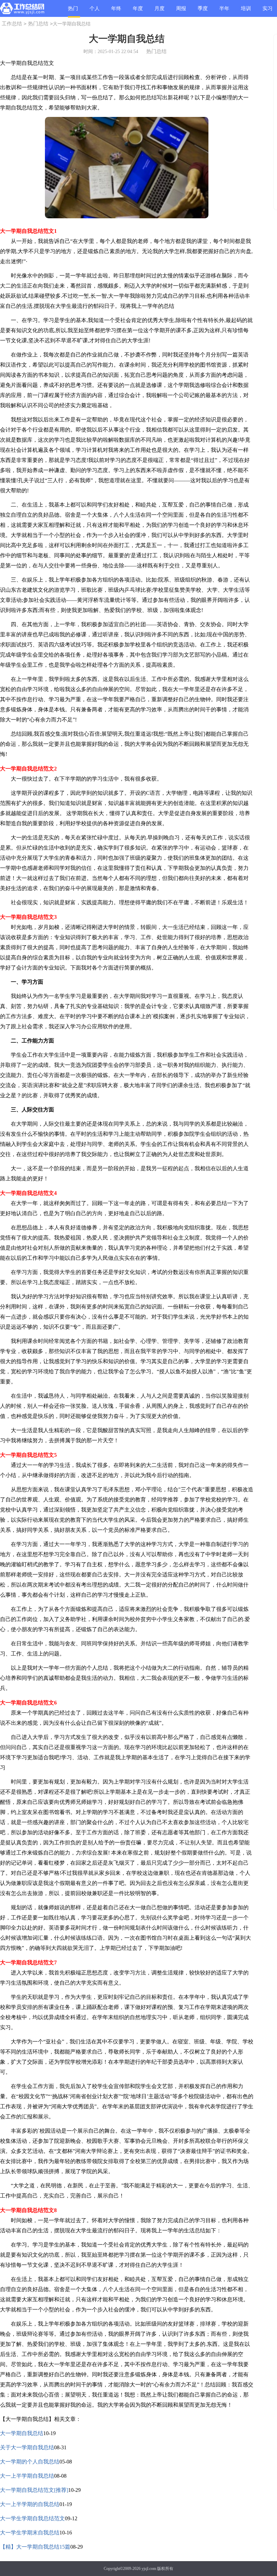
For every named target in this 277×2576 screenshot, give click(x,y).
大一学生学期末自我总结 (30, 2533)
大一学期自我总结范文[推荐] (34, 2490)
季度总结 (203, 11)
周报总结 (181, 11)
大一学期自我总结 (22, 2433)
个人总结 (95, 11)
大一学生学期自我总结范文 (32, 2518)
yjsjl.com (149, 2569)
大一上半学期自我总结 (27, 2476)
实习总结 (268, 11)
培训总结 (246, 11)
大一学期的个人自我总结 (30, 2462)
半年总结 (224, 11)
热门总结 (73, 12)
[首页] (22, 10)
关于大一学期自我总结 (27, 2447)
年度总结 (138, 11)
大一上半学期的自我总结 (30, 2504)
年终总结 (116, 11)
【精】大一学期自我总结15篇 (35, 2547)
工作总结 (12, 24)
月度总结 (159, 11)
